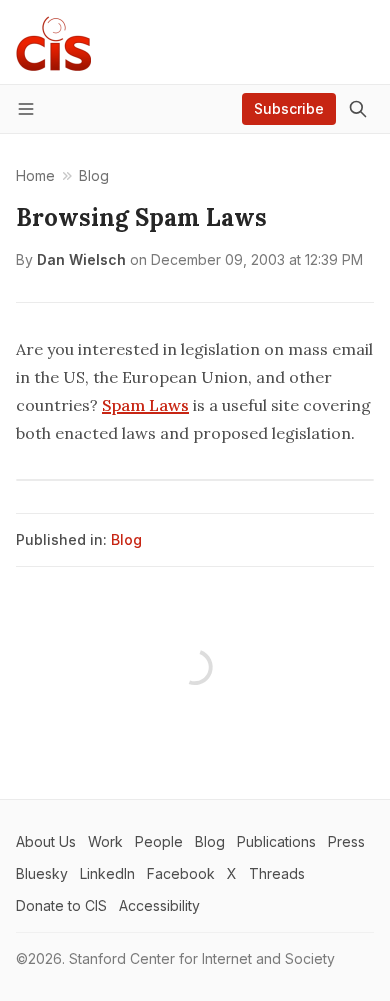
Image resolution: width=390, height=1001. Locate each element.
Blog (126, 539)
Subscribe (289, 108)
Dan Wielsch (81, 259)
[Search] (358, 109)
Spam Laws (145, 405)
